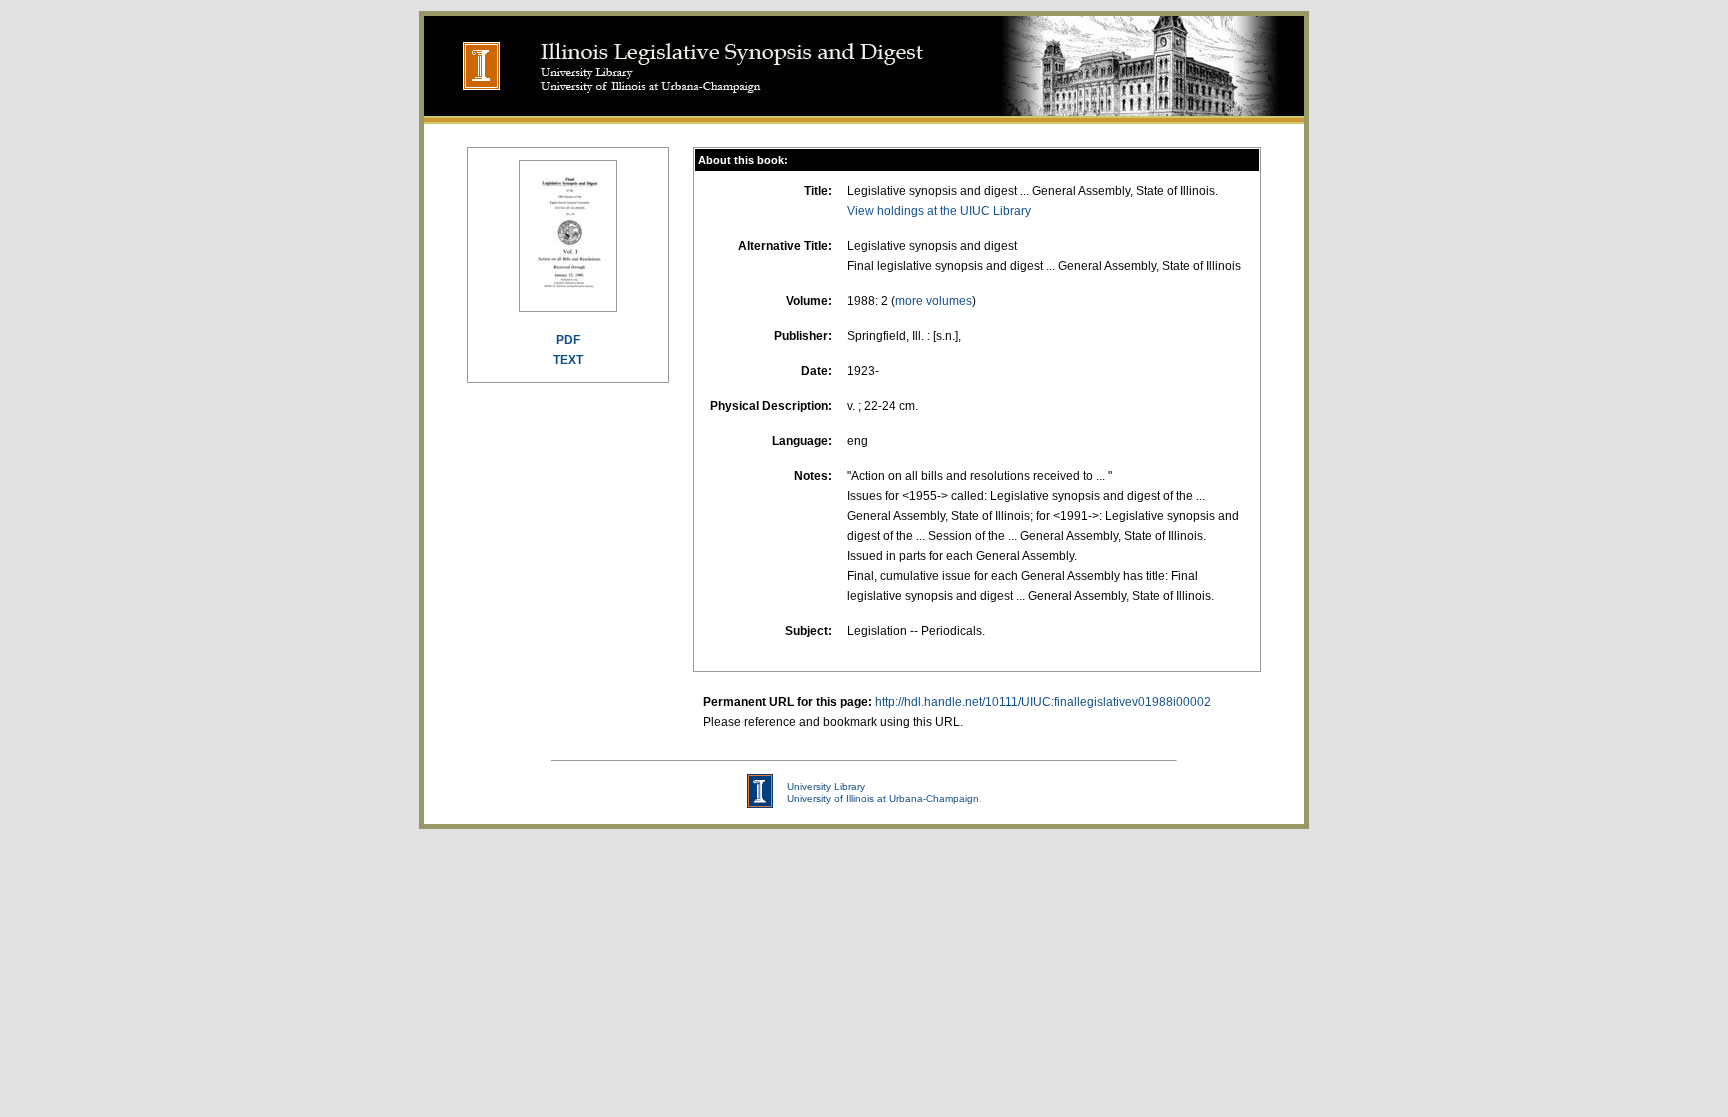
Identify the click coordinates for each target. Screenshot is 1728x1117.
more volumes (933, 301)
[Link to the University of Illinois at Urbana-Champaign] (464, 110)
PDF (568, 340)
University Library (826, 786)
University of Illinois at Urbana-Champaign (883, 798)
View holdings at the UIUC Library (939, 211)
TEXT (568, 360)
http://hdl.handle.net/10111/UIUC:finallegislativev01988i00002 (1043, 702)
